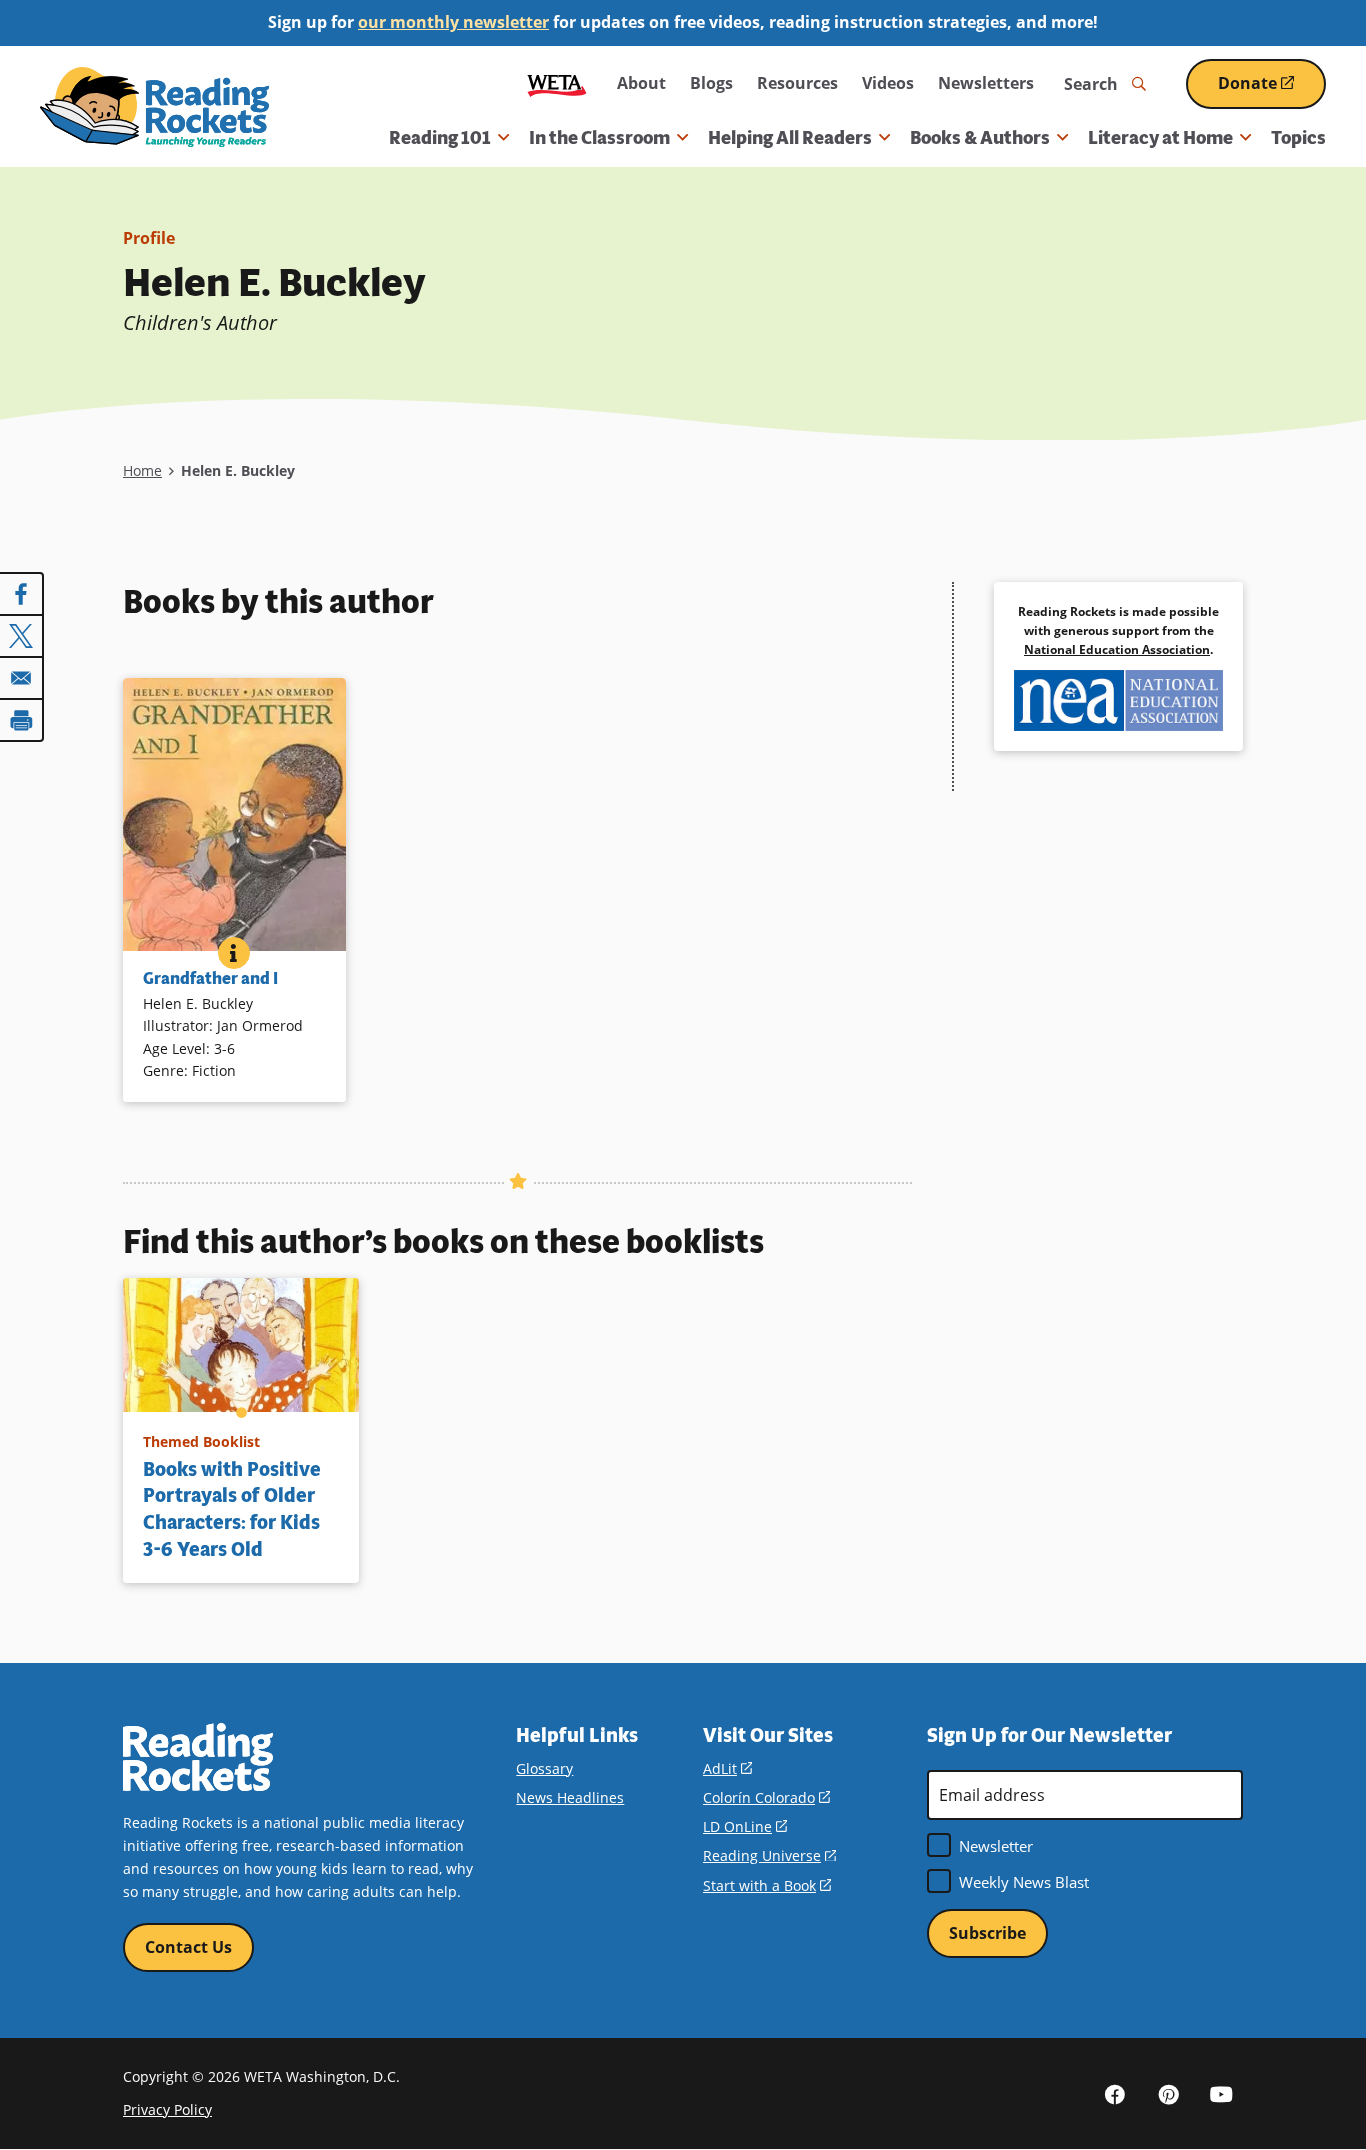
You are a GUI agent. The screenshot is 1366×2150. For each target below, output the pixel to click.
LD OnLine (745, 1826)
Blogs (711, 83)
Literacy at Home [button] (1160, 138)
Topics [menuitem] (1298, 138)
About (641, 83)
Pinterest (1168, 2093)
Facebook (1115, 2093)
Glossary (544, 1768)
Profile (149, 238)
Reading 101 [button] (440, 138)
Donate (1272, 90)
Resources (797, 83)
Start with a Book (767, 1885)
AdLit (727, 1768)
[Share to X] (22, 636)
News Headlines (570, 1797)
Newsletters (986, 83)
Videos (888, 83)
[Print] (22, 720)
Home (142, 470)
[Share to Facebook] (22, 594)
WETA (557, 83)
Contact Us (188, 1947)
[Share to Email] (22, 678)
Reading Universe (769, 1855)
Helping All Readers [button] (790, 138)
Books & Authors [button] (980, 138)
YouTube (1221, 2093)
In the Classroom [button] (599, 138)
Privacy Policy (167, 2109)
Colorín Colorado (766, 1797)
